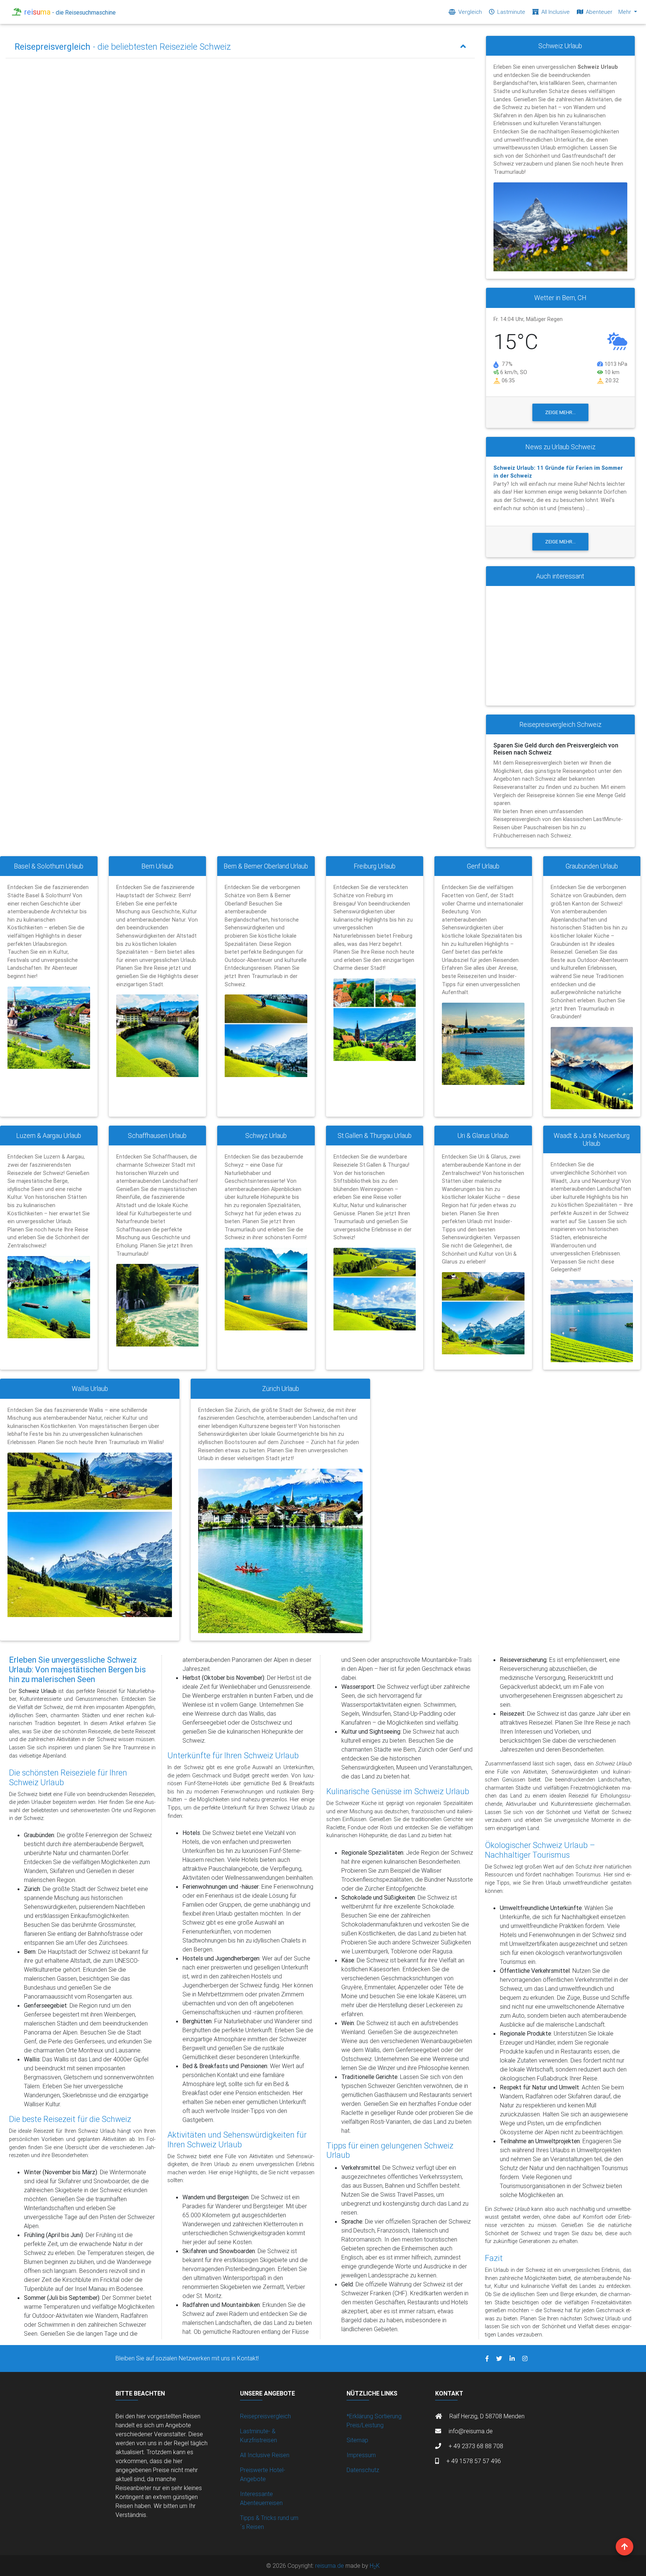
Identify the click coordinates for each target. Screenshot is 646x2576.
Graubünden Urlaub (592, 866)
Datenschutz (363, 2470)
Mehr (625, 12)
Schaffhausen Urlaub (157, 1136)
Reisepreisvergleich (265, 2416)
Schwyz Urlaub (266, 1136)
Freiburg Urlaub (375, 866)
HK (375, 2566)
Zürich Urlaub (281, 1389)
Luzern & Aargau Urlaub (49, 1136)
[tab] (240, 47)
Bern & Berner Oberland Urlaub (266, 866)
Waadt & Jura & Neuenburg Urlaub (592, 1139)
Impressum (361, 2455)
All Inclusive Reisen (265, 2455)
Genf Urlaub (483, 866)
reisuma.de (330, 2566)
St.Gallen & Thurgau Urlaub (375, 1136)
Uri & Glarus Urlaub (483, 1136)
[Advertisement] (560, 646)
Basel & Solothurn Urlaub (49, 866)
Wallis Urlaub (90, 1389)
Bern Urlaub (157, 866)
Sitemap (357, 2440)
